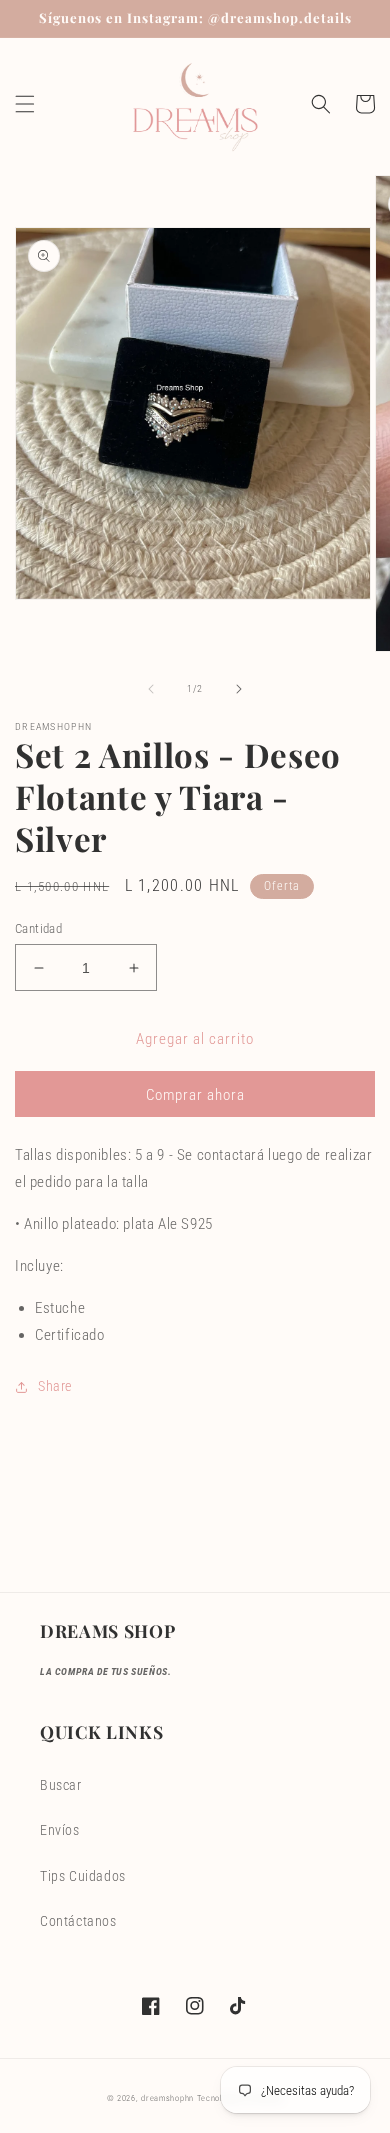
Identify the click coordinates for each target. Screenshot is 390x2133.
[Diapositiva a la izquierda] (151, 689)
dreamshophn (167, 2098)
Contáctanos (78, 1921)
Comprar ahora (195, 1095)
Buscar (61, 1785)
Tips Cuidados (83, 1876)
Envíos (60, 1830)
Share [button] (55, 1386)
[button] (25, 104)
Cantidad (38, 928)
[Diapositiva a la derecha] (239, 689)
